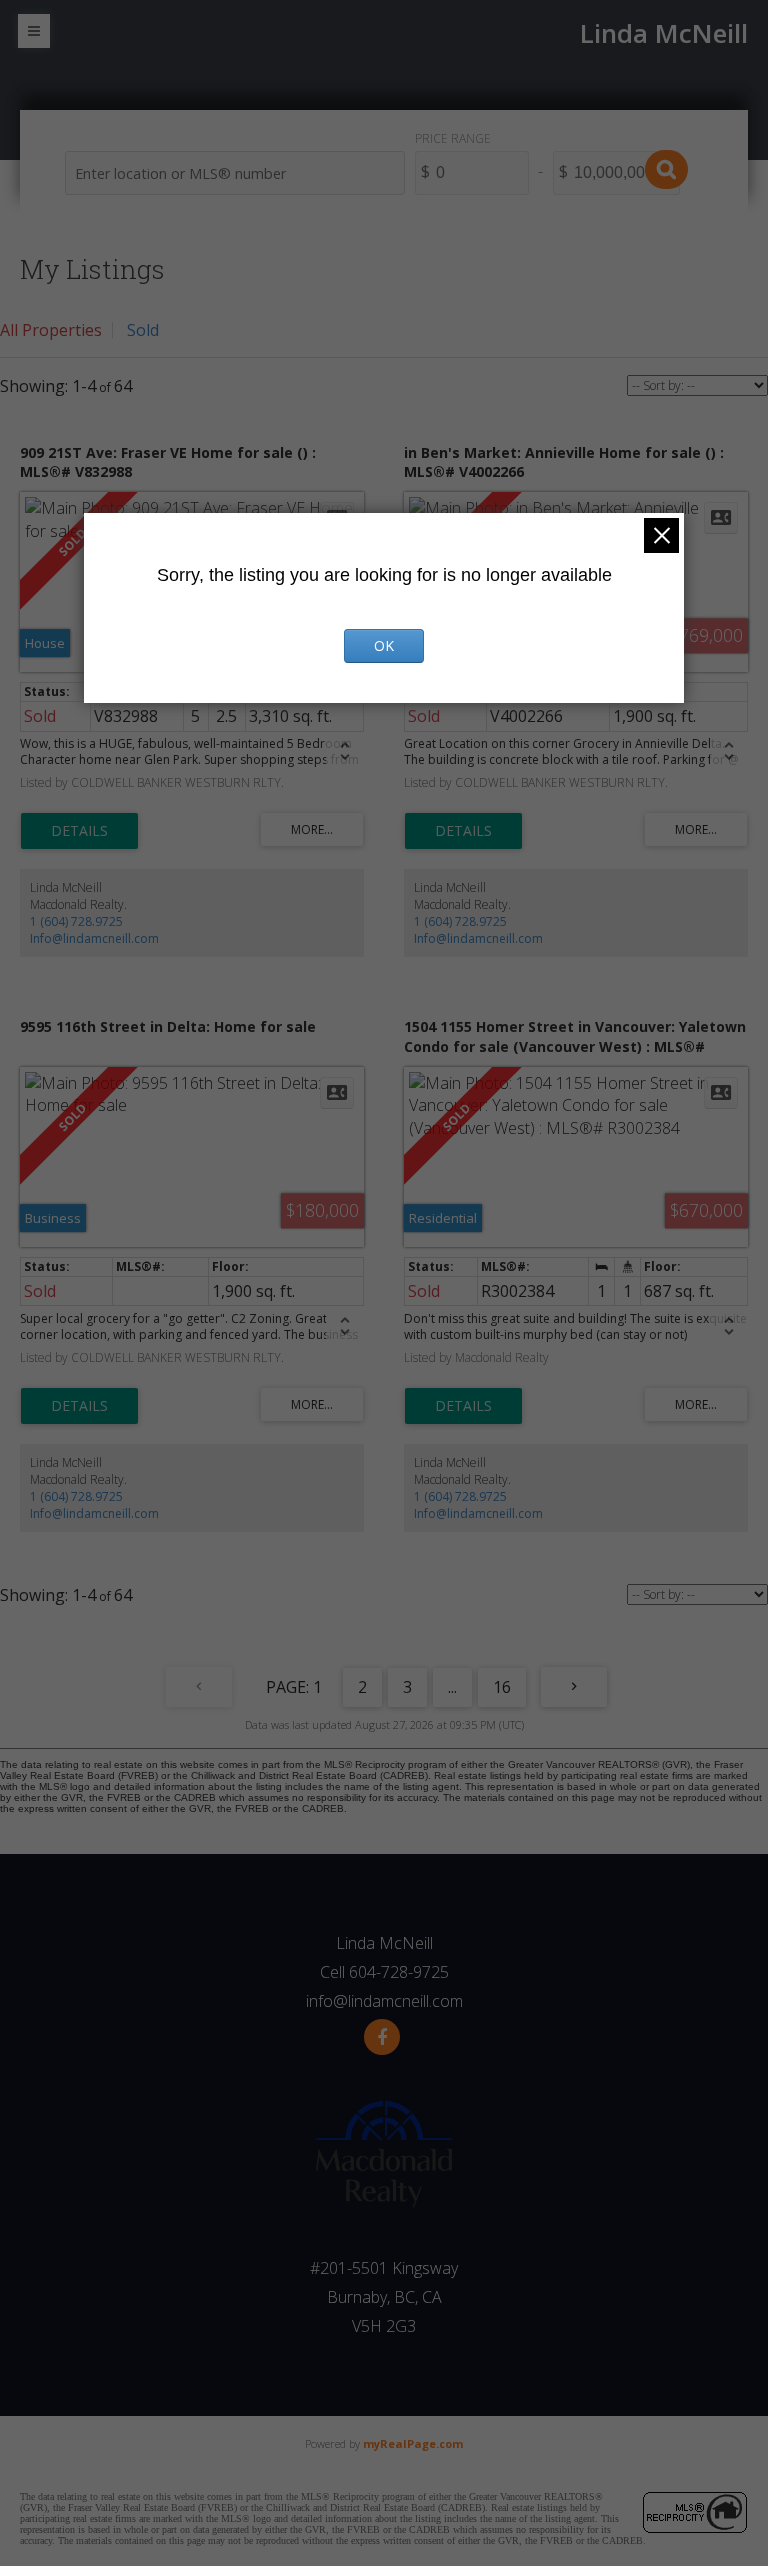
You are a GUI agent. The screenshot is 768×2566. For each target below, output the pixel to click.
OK (384, 645)
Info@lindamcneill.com (94, 938)
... (452, 1687)
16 (502, 1687)
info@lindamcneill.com (384, 2001)
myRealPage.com (413, 2443)
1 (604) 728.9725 (76, 921)
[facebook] (382, 2037)
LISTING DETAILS (79, 831)
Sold (143, 330)
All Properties (51, 330)
